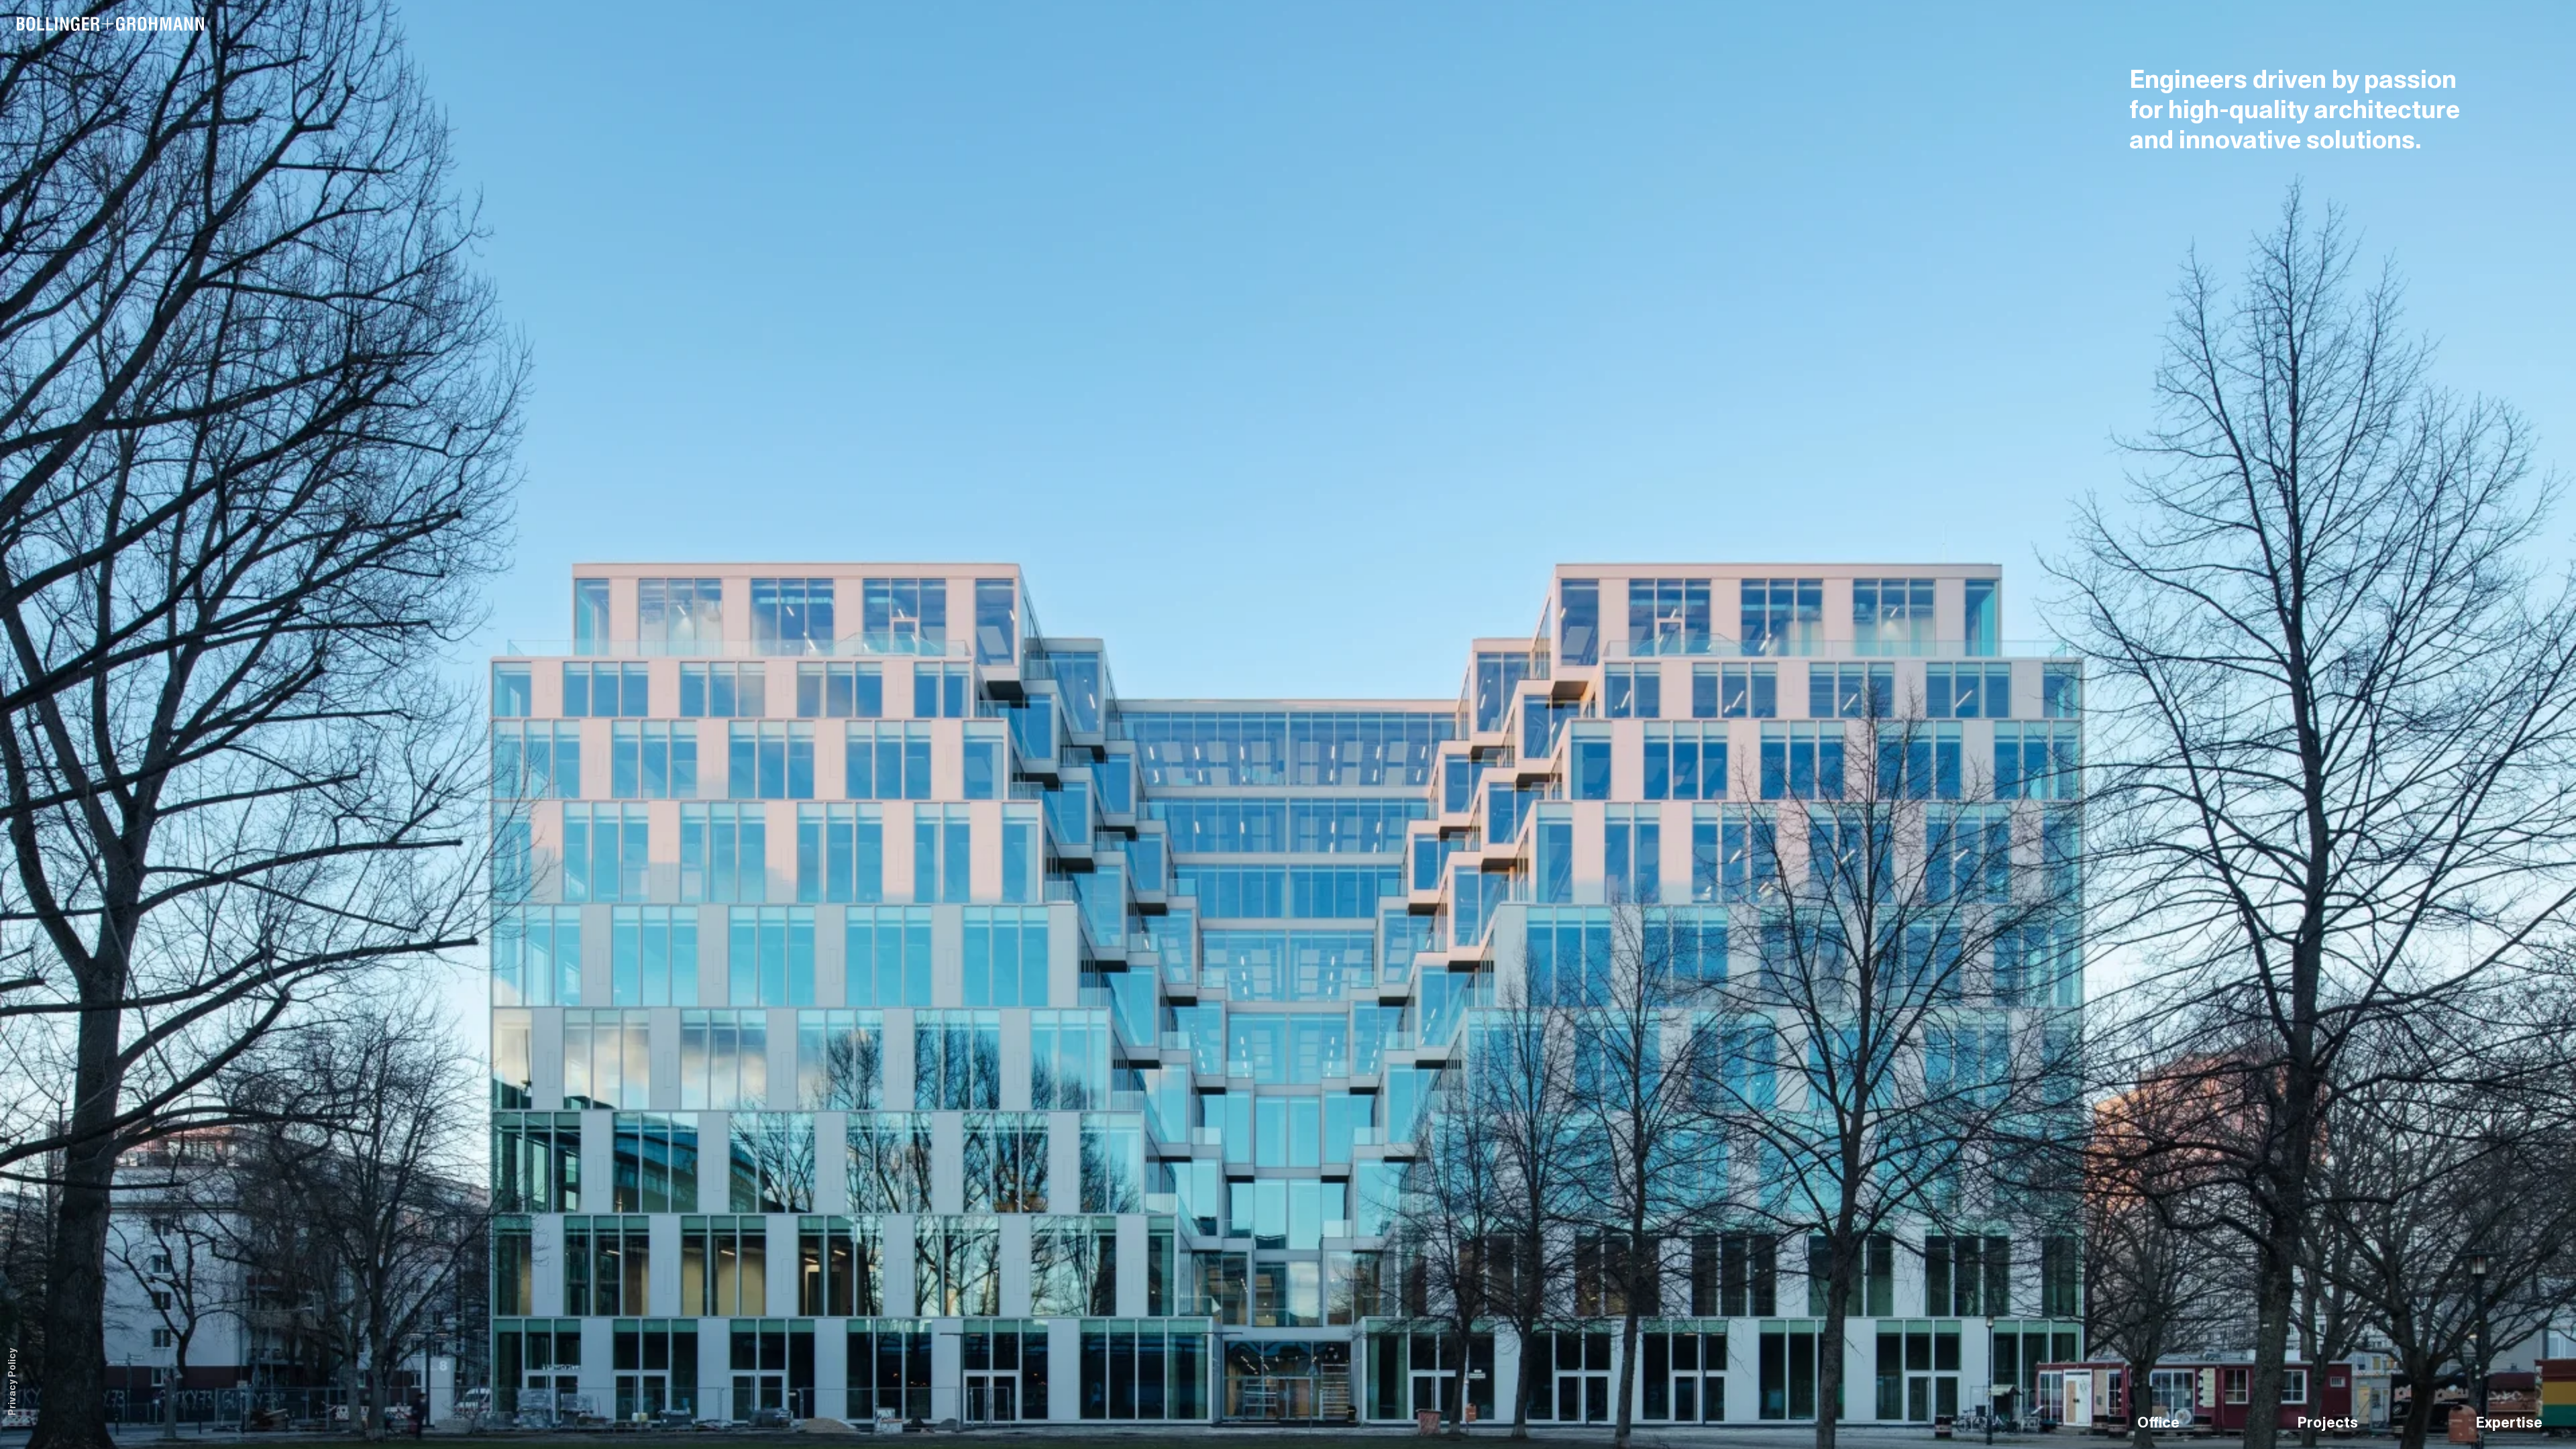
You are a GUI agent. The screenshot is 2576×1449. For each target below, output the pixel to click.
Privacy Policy (13, 1382)
